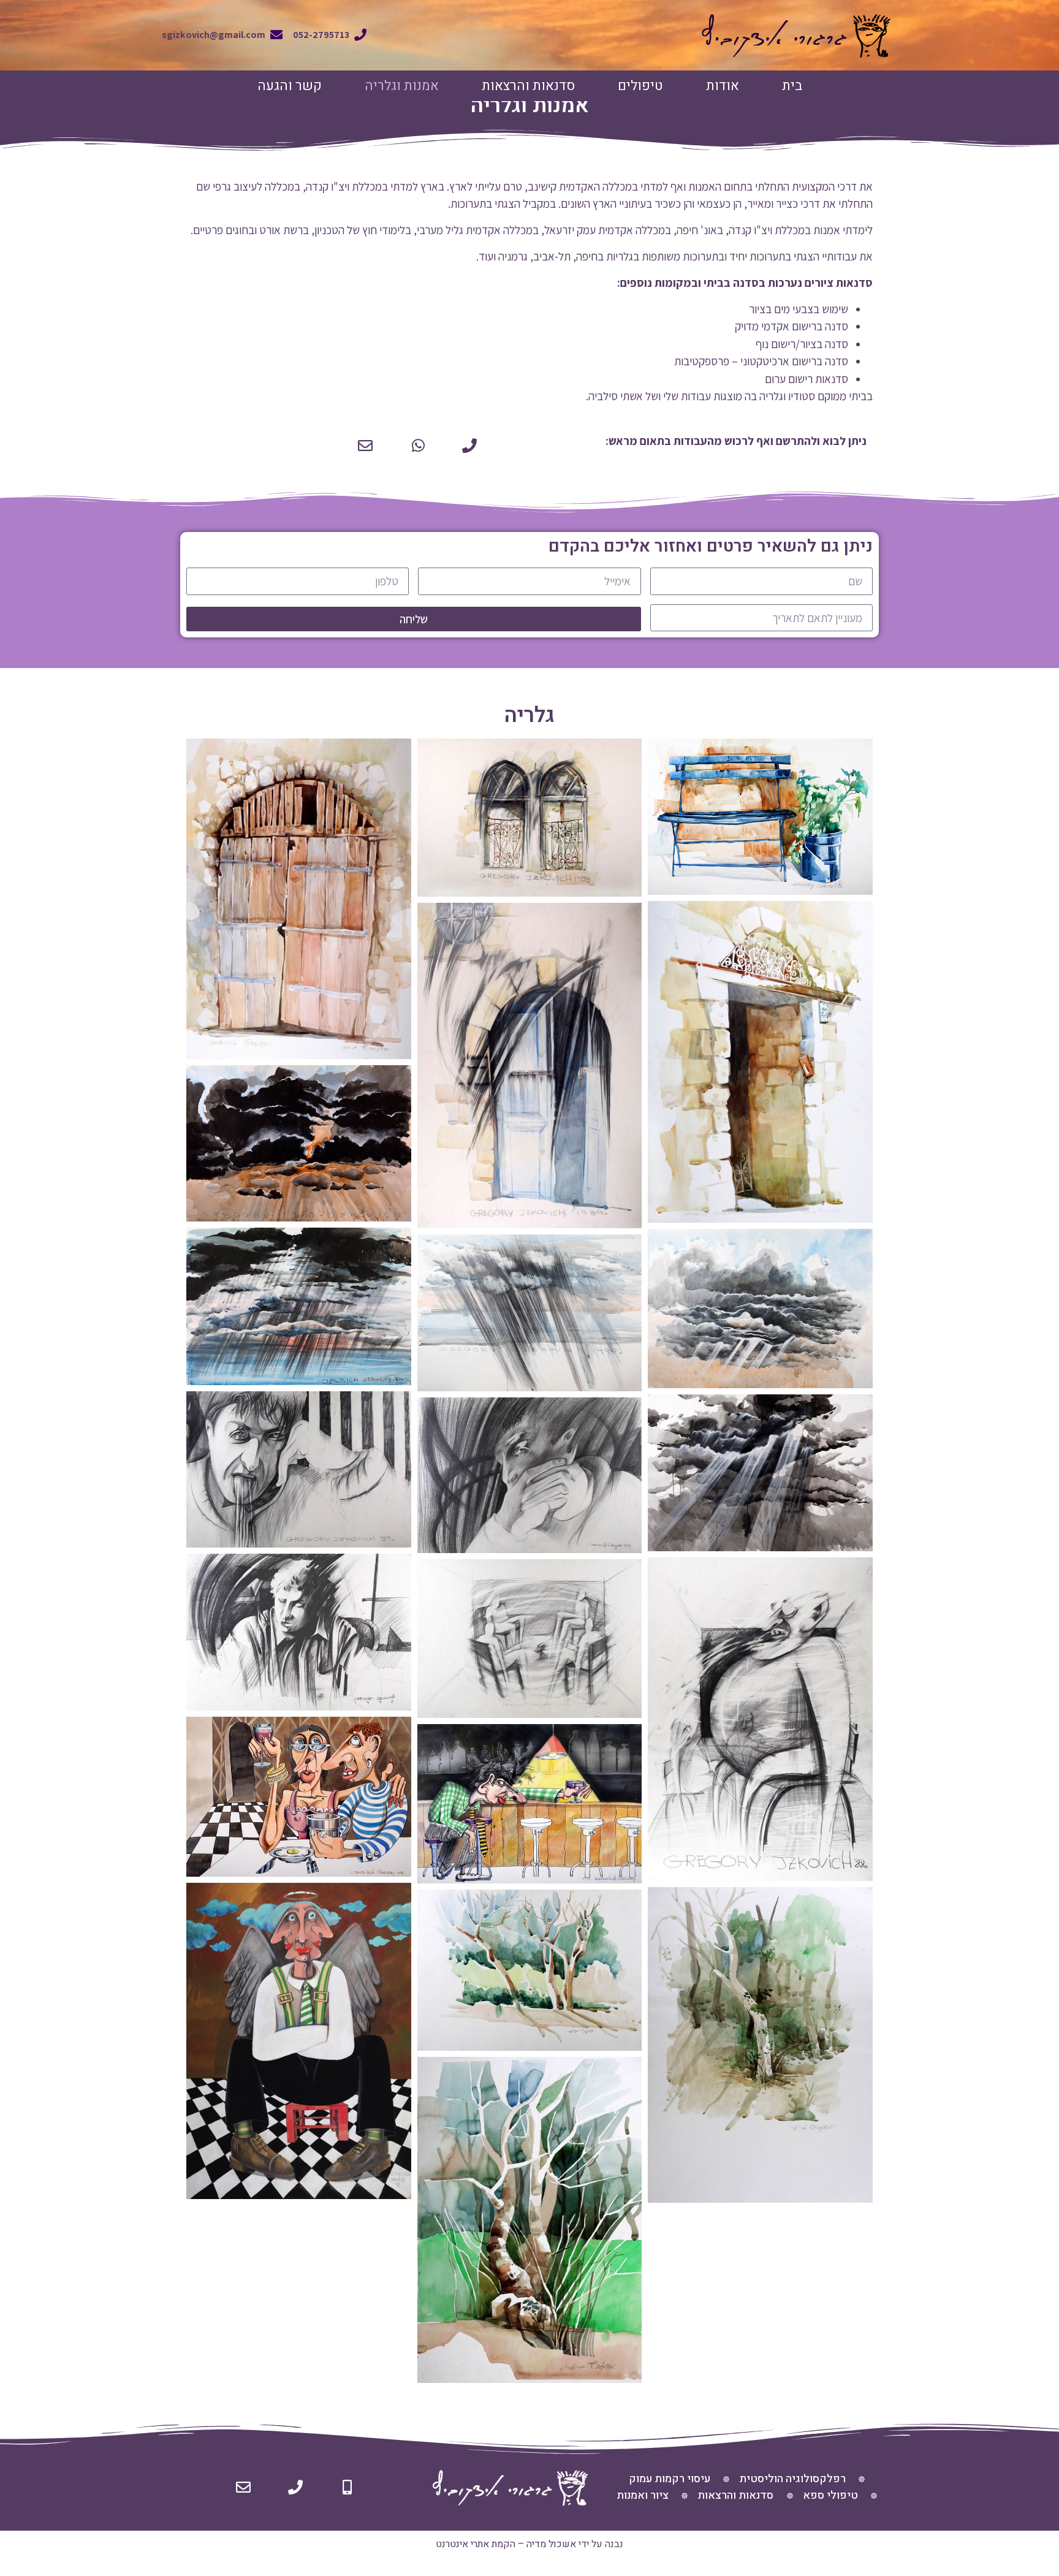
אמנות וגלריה (402, 86)
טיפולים (640, 86)
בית (792, 86)
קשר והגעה (290, 86)
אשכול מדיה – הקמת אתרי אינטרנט (506, 2544)
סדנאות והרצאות (528, 86)
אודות (723, 86)
